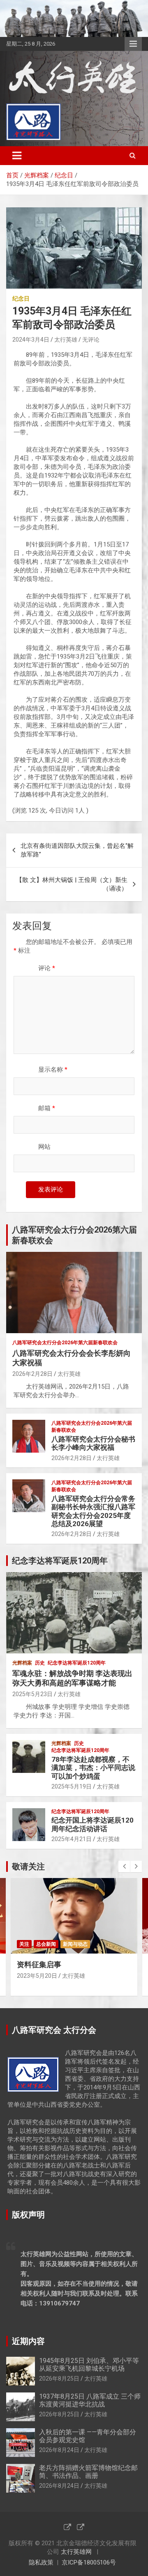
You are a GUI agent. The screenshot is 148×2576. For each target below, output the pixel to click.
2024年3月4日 (31, 340)
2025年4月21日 (72, 1839)
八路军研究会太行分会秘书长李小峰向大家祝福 (93, 1443)
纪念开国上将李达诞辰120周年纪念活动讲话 (92, 1824)
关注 (24, 1944)
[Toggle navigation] (17, 156)
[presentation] (124, 1867)
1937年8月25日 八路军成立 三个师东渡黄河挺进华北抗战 (90, 2400)
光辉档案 (22, 1663)
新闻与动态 (75, 1944)
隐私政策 (41, 2562)
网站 (44, 1147)
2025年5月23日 (32, 1694)
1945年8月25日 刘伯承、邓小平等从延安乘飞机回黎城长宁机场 (89, 2365)
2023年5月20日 (37, 1976)
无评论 (91, 340)
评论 (47, 968)
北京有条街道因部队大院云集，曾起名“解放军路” (77, 850)
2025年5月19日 (72, 1786)
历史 (40, 1663)
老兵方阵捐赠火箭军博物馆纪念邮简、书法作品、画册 (88, 2472)
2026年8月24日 (59, 2450)
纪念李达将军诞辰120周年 (77, 1663)
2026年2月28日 (32, 1374)
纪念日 (21, 298)
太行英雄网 (76, 2552)
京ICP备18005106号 (89, 2562)
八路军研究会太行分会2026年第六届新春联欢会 (65, 1343)
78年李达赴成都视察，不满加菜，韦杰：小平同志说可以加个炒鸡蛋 (93, 1768)
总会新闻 (46, 1944)
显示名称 (53, 1070)
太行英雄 (66, 340)
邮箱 (47, 1108)
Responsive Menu (133, 44)
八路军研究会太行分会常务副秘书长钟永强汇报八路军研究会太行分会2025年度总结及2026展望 (93, 1511)
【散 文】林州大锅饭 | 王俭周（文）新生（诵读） (72, 884)
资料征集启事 (39, 1964)
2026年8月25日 (59, 2379)
